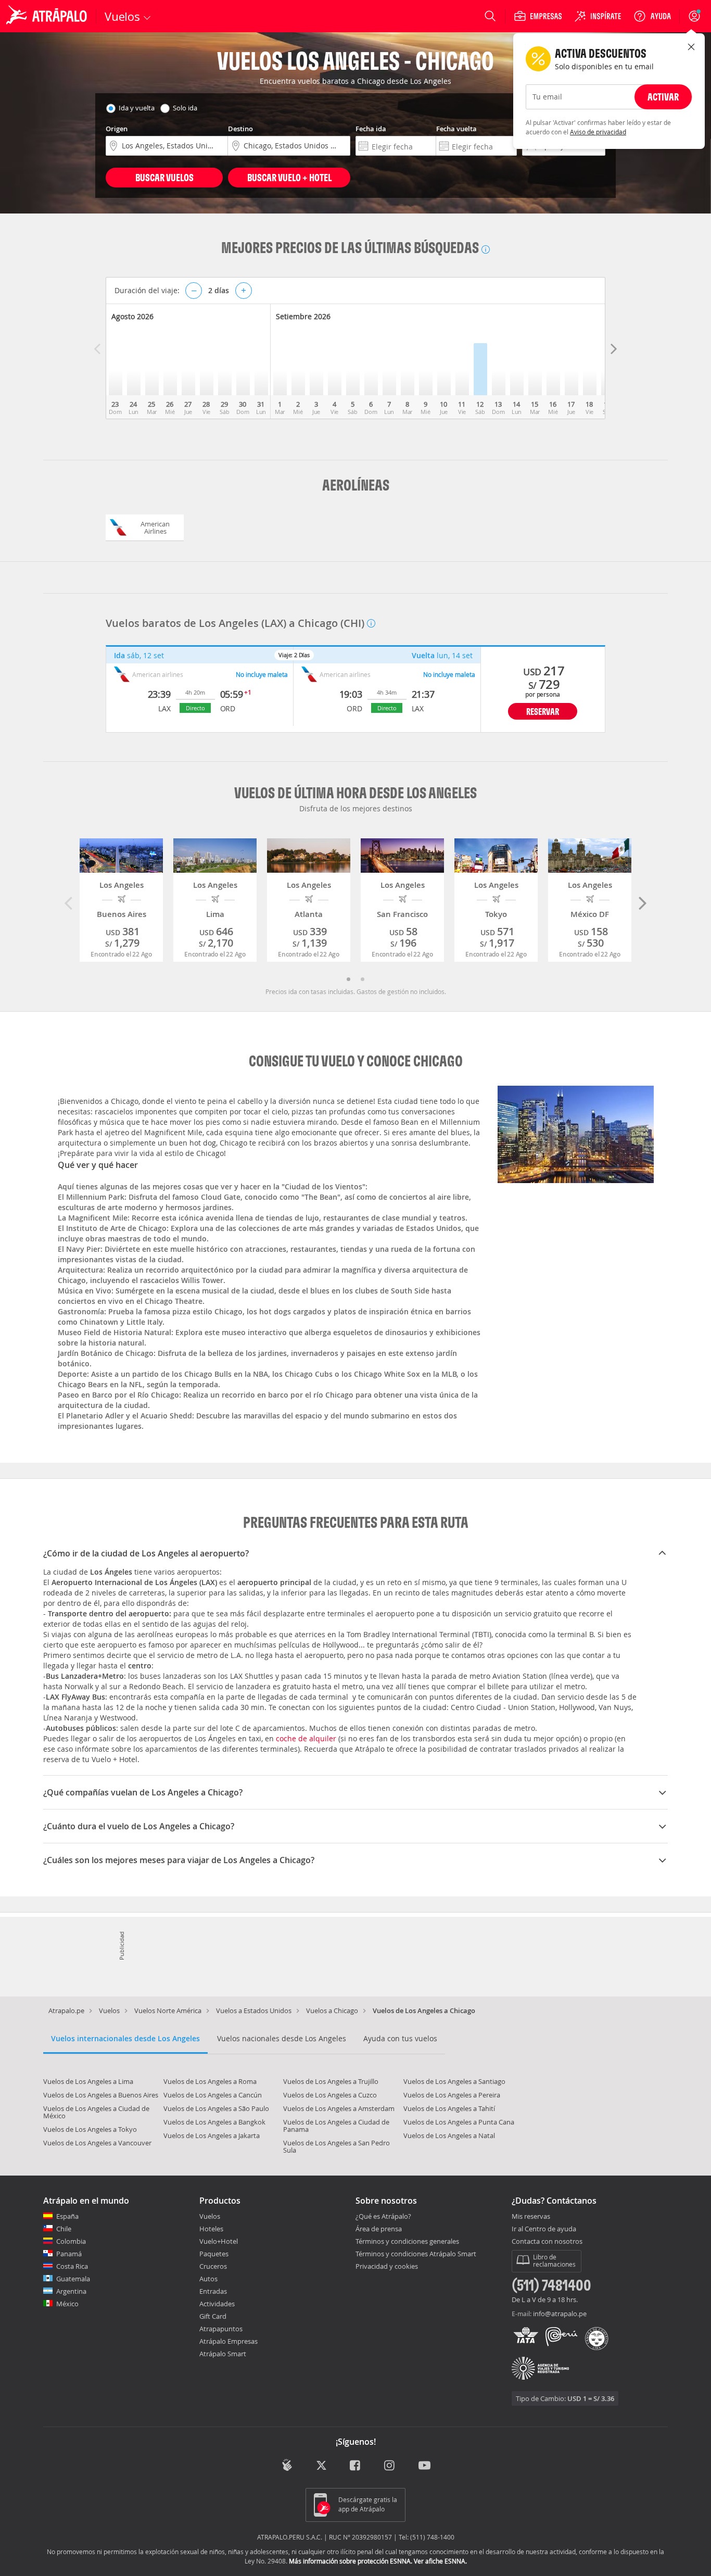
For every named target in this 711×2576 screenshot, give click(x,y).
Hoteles (211, 2229)
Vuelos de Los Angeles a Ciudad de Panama (336, 2126)
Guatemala (73, 2279)
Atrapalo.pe (66, 2010)
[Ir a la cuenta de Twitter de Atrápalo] (321, 2466)
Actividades (217, 2304)
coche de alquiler (306, 1738)
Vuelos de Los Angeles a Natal (449, 2135)
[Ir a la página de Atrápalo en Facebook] (356, 2466)
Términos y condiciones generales (407, 2241)
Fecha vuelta (456, 129)
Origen (117, 129)
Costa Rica (72, 2266)
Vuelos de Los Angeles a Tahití (449, 2108)
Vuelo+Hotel (219, 2241)
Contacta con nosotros (547, 2242)
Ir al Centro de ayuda (544, 2229)
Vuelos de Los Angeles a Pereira (452, 2095)
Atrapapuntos (221, 2329)
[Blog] (287, 2465)
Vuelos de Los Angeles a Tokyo (90, 2129)
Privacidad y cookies (387, 2266)
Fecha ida (371, 129)
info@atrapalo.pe (560, 2314)
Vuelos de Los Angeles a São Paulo (216, 2108)
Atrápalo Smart (223, 2354)
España (67, 2216)
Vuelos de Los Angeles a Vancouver (97, 2143)
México (67, 2304)
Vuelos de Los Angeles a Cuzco (330, 2095)
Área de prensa (379, 2229)
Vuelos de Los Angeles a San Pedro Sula (337, 2146)
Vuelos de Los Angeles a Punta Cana (459, 2122)
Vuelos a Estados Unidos (254, 2010)
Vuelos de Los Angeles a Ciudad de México (96, 2112)
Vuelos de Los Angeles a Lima (88, 2081)
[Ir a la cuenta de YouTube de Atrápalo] (424, 2466)
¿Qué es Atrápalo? (383, 2216)
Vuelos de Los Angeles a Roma (210, 2081)
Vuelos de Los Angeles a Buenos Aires (101, 2095)
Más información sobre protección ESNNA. (351, 2561)
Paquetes (214, 2254)
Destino (240, 129)
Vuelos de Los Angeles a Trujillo (331, 2081)
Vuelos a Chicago (332, 2010)
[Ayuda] (652, 16)
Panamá (69, 2254)
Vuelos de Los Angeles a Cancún (213, 2095)
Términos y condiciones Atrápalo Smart (416, 2254)
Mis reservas (531, 2217)
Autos (208, 2279)
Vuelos (109, 2010)
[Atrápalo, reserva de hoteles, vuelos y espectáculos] (48, 16)
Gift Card (213, 2316)
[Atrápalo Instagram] (390, 2466)
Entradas (213, 2291)
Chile (64, 2229)
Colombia (71, 2241)
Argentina (71, 2291)
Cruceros (213, 2266)
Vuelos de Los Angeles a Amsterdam (339, 2108)
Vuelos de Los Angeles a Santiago (454, 2081)
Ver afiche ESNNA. (440, 2561)
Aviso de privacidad (598, 132)
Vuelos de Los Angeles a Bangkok (214, 2122)
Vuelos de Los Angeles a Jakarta (212, 2135)
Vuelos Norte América (168, 2010)
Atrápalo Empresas (228, 2341)
